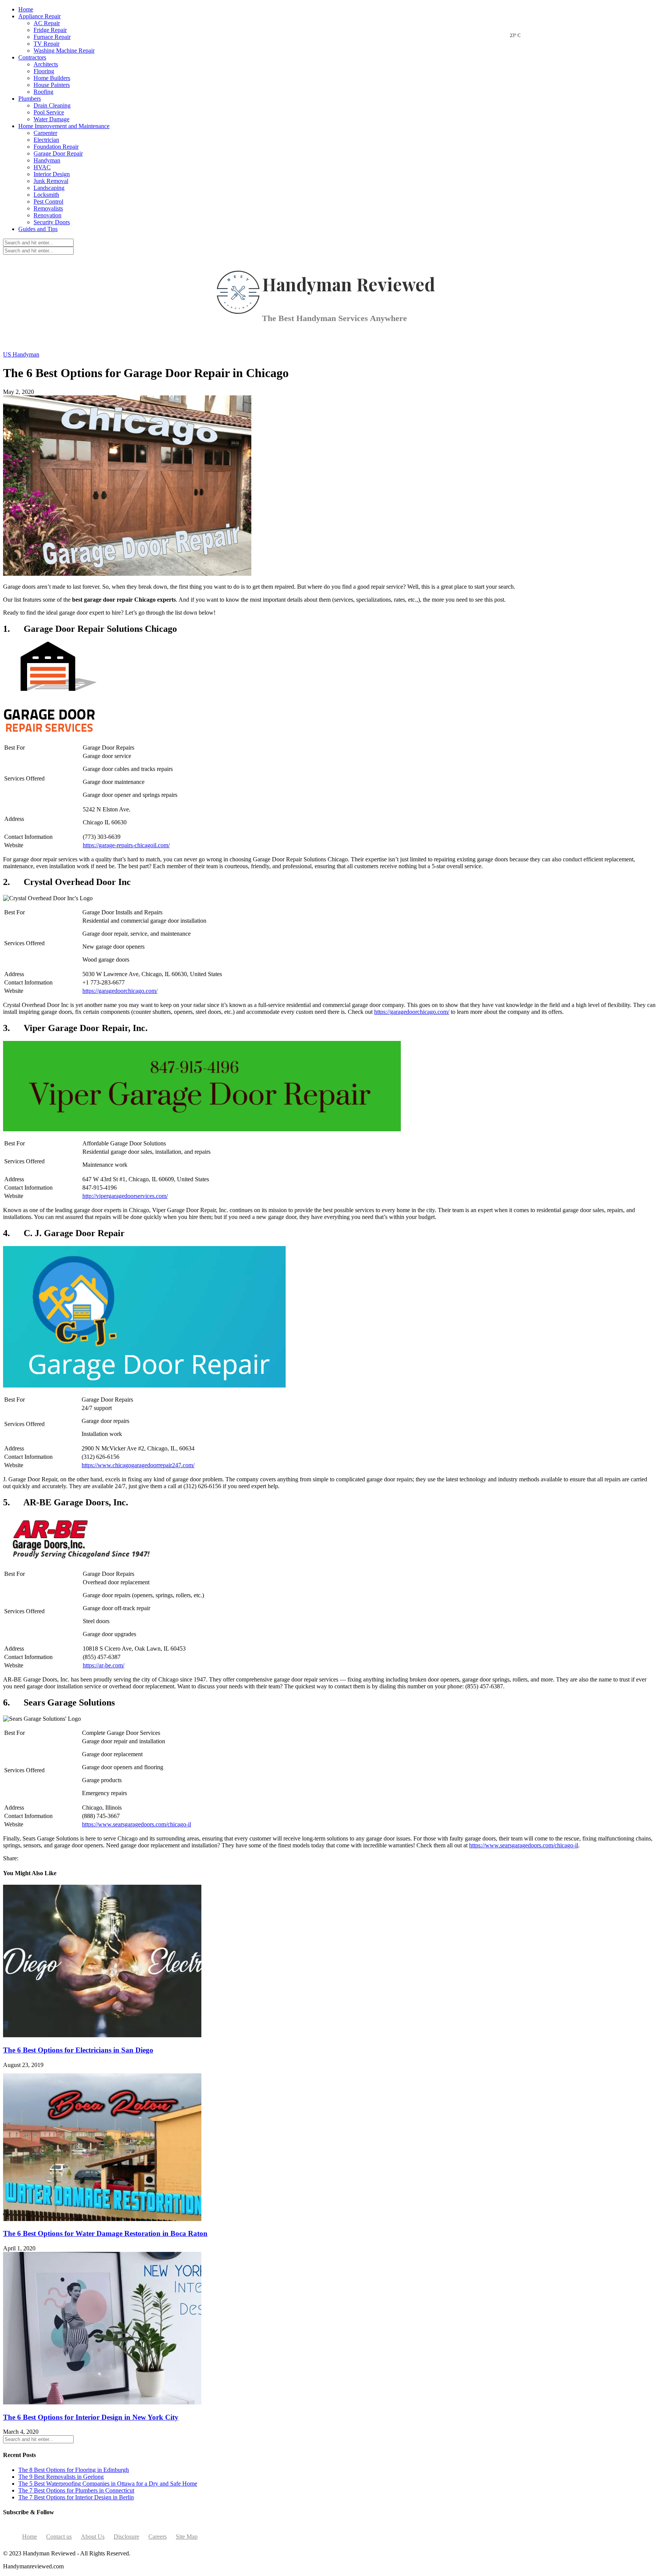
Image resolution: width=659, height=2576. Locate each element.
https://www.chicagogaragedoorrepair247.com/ (138, 1465)
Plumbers (30, 99)
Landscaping (49, 188)
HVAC (42, 167)
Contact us (59, 2537)
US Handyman (21, 354)
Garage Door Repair (58, 153)
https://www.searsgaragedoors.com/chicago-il (137, 1824)
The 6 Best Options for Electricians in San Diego (78, 2050)
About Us (93, 2537)
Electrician (46, 140)
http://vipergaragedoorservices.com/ (125, 1196)
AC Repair (47, 23)
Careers (158, 2537)
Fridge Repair (50, 30)
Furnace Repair (52, 37)
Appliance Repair (39, 16)
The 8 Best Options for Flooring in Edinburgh (74, 2470)
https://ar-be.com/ (104, 1665)
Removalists (48, 208)
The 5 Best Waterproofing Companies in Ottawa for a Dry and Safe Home (108, 2484)
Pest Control (48, 202)
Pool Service (49, 112)
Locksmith (46, 195)
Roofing (43, 92)
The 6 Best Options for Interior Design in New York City (91, 2417)
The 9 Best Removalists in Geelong (61, 2477)
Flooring (44, 71)
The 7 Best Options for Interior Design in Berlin (76, 2497)
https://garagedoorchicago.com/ (120, 991)
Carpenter (45, 133)
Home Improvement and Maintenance (64, 126)
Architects (46, 64)
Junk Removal (51, 181)
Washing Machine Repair (64, 51)
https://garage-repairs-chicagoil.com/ (126, 845)
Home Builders (52, 78)
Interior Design (52, 174)
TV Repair (47, 44)
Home (26, 9)
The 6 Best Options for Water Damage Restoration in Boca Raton (105, 2233)
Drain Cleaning (52, 105)
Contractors (32, 57)
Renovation (47, 215)
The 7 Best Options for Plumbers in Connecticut (76, 2490)
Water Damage (51, 119)
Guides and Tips (38, 229)
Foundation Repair (56, 147)
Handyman (47, 160)
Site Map (187, 2537)
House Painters (52, 85)
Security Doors (52, 222)
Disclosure (126, 2537)
